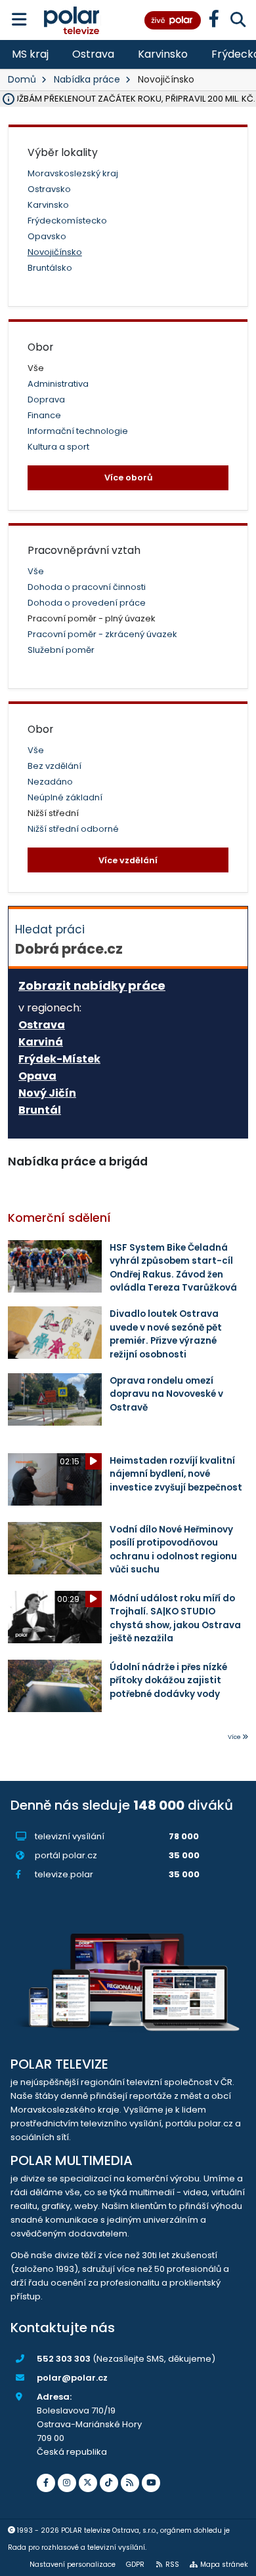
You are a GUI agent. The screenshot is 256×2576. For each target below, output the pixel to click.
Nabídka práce (87, 79)
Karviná (41, 1042)
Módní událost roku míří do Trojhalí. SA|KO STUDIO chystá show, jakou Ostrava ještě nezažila (175, 1618)
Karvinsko (163, 54)
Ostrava (93, 54)
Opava (37, 1076)
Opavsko (47, 236)
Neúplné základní (65, 797)
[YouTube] (151, 2483)
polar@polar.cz (72, 2378)
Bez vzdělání (54, 766)
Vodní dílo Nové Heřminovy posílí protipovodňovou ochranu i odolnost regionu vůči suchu (173, 1550)
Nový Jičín (47, 1093)
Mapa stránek (224, 2565)
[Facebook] (46, 2483)
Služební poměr (61, 650)
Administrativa (58, 384)
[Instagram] (67, 2483)
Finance (44, 415)
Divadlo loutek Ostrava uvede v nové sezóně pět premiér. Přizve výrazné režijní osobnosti (166, 1334)
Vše (36, 571)
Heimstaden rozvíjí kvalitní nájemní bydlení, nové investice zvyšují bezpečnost (176, 1474)
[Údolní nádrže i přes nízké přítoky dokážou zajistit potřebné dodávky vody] (55, 1686)
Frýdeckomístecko (67, 221)
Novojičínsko (55, 252)
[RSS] (130, 2483)
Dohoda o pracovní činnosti (87, 587)
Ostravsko (49, 189)
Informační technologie (78, 431)
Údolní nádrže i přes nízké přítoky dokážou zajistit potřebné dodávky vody (168, 1681)
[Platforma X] (88, 2483)
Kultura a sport (58, 447)
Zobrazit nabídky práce (92, 986)
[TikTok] (109, 2483)
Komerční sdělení (59, 1218)
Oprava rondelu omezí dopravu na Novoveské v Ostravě (166, 1394)
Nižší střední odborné (73, 829)
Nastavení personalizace (73, 2565)
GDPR (135, 2565)
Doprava (46, 400)
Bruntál (40, 1110)
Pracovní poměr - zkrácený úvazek (102, 634)
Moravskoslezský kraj (73, 173)
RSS (172, 2565)
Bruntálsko (50, 268)
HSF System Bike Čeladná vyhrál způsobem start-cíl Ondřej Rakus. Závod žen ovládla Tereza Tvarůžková (173, 1268)
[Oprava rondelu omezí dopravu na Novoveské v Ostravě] (55, 1399)
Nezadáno (50, 782)
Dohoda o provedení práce (87, 603)
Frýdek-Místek (59, 1059)
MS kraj (30, 54)
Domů (22, 79)
